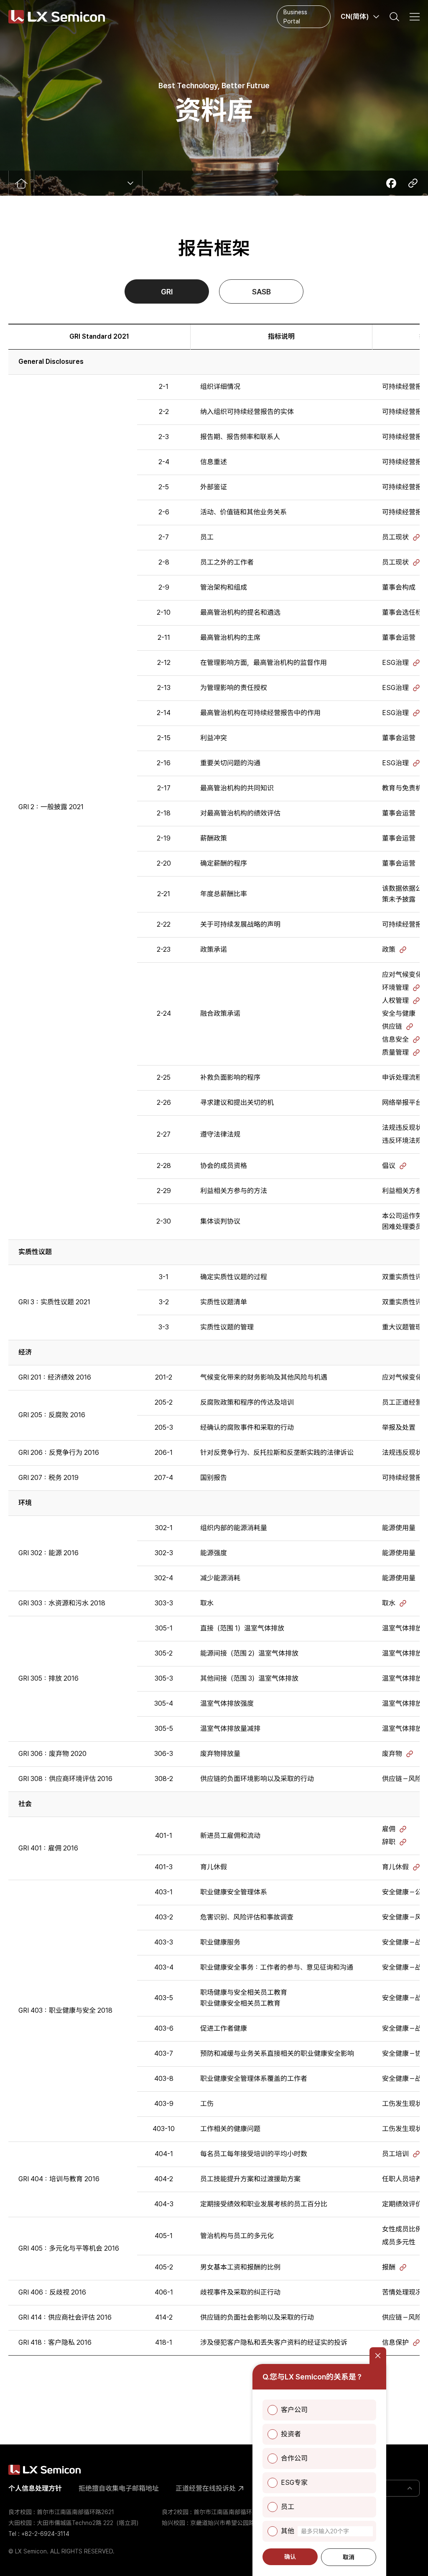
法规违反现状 (402, 1128)
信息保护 (395, 2342)
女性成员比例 (402, 2229)
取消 (349, 2557)
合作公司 (294, 2458)
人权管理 (395, 1000)
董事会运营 (399, 638)
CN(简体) (355, 17)
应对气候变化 (402, 975)
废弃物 (392, 1754)
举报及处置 (399, 1427)
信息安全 (395, 1039)
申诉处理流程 (402, 1077)
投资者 (291, 2434)
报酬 (389, 2267)
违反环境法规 (402, 1141)
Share (413, 183)
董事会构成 (399, 587)
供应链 (392, 1026)
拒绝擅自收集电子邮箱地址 (119, 2488)
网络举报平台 (402, 1103)
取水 (389, 1603)
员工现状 (395, 537)
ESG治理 (395, 663)
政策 (389, 949)
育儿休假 (395, 1867)
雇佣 (389, 1829)
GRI (167, 292)
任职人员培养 (402, 2179)
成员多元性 (399, 2242)
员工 (288, 2507)
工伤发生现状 (402, 2104)
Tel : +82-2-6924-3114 (39, 2534)
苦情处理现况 (402, 2292)
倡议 (389, 1166)
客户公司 (294, 2410)
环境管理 (395, 988)
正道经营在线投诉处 (206, 2488)
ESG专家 (294, 2483)
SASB (261, 292)
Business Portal (295, 17)
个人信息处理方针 (35, 2488)
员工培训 (395, 2154)
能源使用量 (399, 1528)
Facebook (391, 183)
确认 (290, 2557)
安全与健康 (399, 1013)
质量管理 (395, 1052)
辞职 (389, 1842)
